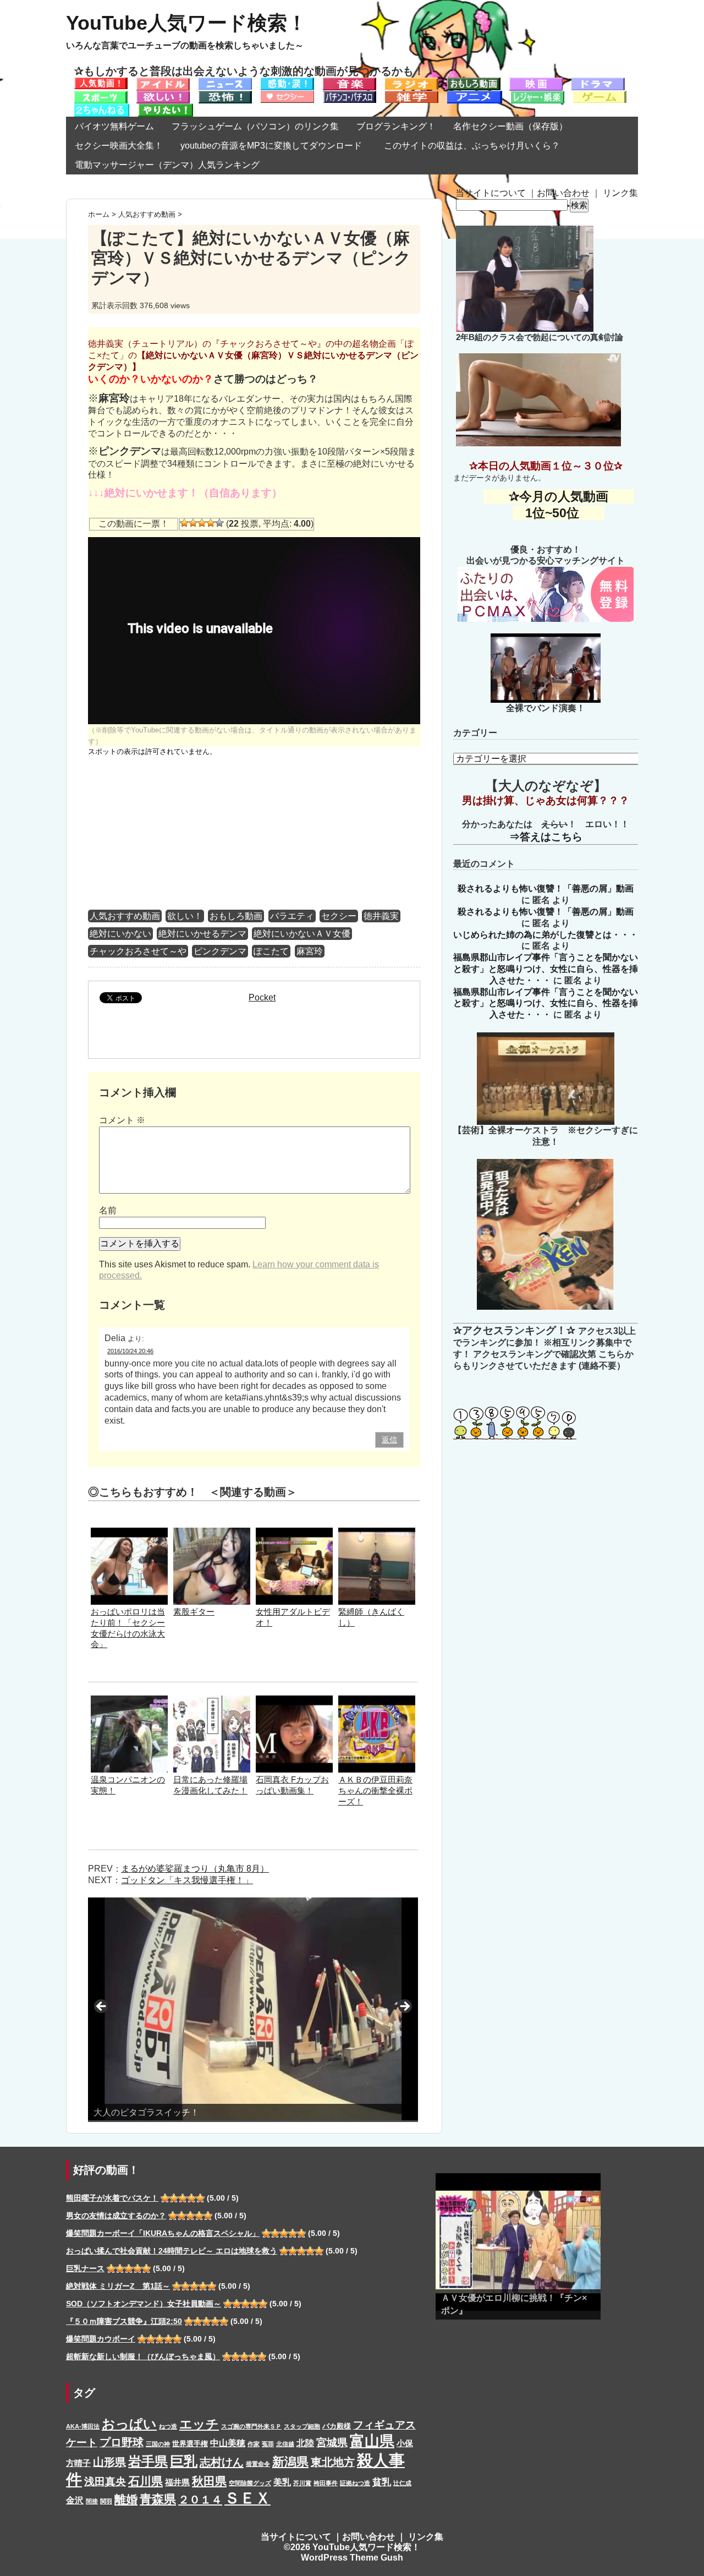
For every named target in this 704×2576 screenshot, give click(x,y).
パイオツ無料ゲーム (114, 126)
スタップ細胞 (302, 2426)
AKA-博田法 (83, 2426)
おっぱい (129, 2424)
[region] (253, 2010)
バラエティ (292, 916)
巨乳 (184, 2461)
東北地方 (333, 2462)
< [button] (102, 2007)
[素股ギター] (212, 1533)
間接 (92, 2501)
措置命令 (258, 2464)
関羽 (106, 2501)
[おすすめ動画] (101, 83)
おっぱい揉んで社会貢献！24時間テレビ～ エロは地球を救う (172, 2251)
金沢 (75, 2500)
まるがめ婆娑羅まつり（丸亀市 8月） (195, 1869)
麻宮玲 (310, 951)
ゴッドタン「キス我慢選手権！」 (187, 1880)
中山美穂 (228, 2443)
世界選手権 (190, 2444)
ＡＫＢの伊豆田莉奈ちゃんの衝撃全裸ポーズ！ (375, 1790)
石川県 (145, 2481)
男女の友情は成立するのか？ (116, 2216)
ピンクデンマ (220, 951)
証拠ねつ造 (355, 2483)
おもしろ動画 (236, 916)
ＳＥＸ (248, 2498)
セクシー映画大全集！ (119, 146)
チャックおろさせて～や (138, 951)
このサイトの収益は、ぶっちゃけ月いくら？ (476, 146)
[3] (202, 523)
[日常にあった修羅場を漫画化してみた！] (212, 1701)
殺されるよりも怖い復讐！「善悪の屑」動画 (546, 888)
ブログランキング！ (396, 126)
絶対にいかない (120, 934)
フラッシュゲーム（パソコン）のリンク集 (255, 126)
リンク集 (620, 193)
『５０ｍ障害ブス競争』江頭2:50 (124, 2321)
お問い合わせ (563, 193)
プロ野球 (122, 2442)
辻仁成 (402, 2483)
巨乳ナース (85, 2268)
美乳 (282, 2482)
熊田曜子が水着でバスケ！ (112, 2198)
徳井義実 (381, 916)
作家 (254, 2444)
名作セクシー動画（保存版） (510, 126)
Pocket (262, 997)
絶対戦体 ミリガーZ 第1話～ (118, 2286)
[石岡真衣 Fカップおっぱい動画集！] (294, 1701)
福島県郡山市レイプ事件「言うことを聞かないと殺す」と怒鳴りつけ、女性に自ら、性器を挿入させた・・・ (546, 969)
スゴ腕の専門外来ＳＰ (251, 2426)
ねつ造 (168, 2426)
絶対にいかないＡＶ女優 (302, 934)
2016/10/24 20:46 (130, 1351)
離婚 (126, 2499)
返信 (389, 1440)
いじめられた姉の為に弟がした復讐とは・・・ (546, 935)
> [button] (404, 2007)
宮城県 (332, 2443)
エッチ (199, 2424)
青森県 (158, 2499)
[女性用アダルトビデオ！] (294, 1533)
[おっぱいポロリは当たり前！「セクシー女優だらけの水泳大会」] (129, 1533)
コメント (122, 1120)
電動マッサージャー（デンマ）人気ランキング (167, 165)
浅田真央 (105, 2482)
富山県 (372, 2441)
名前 (108, 1210)
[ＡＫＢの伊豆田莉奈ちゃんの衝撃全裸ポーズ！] (377, 1701)
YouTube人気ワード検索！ (186, 23)
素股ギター (194, 1612)
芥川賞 (302, 2483)
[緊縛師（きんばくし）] (377, 1533)
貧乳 (382, 2482)
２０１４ (200, 2500)
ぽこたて (271, 951)
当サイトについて (491, 193)
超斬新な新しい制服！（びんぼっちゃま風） (143, 2356)
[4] (211, 523)
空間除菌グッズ (250, 2483)
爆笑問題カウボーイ (101, 2339)
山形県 (109, 2462)
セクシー (339, 916)
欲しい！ (185, 916)
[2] (193, 523)
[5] (219, 523)
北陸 (305, 2443)
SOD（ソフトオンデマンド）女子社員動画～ (144, 2304)
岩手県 (148, 2461)
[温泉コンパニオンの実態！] (129, 1701)
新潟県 (290, 2462)
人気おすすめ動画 (125, 916)
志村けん (222, 2462)
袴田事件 (326, 2483)
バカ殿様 (337, 2426)
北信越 (285, 2444)
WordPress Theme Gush (352, 2558)
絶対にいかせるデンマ (202, 934)
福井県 (177, 2482)
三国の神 (158, 2444)
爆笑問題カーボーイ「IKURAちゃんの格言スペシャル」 (163, 2233)
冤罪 (268, 2444)
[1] (184, 523)
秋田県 (209, 2481)
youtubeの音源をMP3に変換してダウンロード (271, 146)
